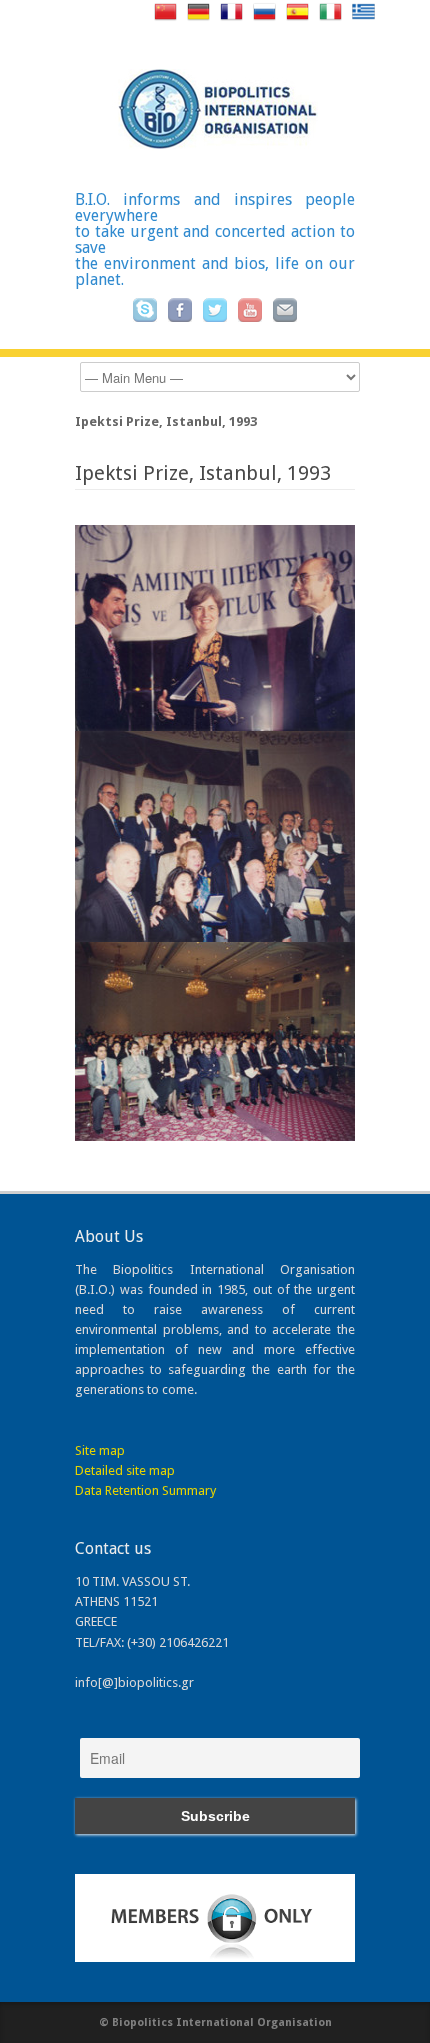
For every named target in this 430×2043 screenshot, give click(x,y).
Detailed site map (125, 1470)
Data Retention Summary (145, 1490)
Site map (100, 1450)
